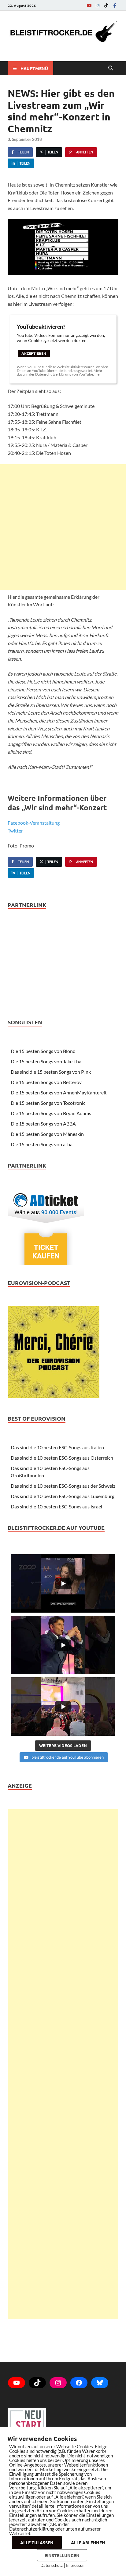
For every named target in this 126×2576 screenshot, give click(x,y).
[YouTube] (89, 5)
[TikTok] (106, 5)
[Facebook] (115, 5)
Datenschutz (52, 2565)
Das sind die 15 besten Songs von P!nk (51, 1072)
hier (98, 374)
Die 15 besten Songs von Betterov (46, 1082)
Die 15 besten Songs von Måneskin (47, 1134)
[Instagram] (98, 5)
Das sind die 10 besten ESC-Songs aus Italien (57, 1447)
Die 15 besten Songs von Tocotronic (48, 1103)
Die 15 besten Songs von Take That (47, 1061)
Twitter (15, 831)
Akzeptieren (34, 353)
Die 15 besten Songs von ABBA (43, 1124)
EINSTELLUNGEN (62, 2555)
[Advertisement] (63, 527)
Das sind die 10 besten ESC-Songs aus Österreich (62, 1458)
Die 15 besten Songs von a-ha (42, 1144)
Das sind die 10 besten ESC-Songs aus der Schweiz (63, 1486)
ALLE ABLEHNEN (88, 2542)
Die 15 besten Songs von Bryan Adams (51, 1113)
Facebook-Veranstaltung (34, 823)
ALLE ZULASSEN (37, 2542)
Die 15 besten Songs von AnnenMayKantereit (59, 1092)
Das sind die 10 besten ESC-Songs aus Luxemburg (63, 1496)
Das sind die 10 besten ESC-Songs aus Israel (56, 1506)
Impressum (76, 2565)
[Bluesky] (100, 2383)
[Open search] (111, 68)
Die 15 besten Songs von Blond (43, 1051)
